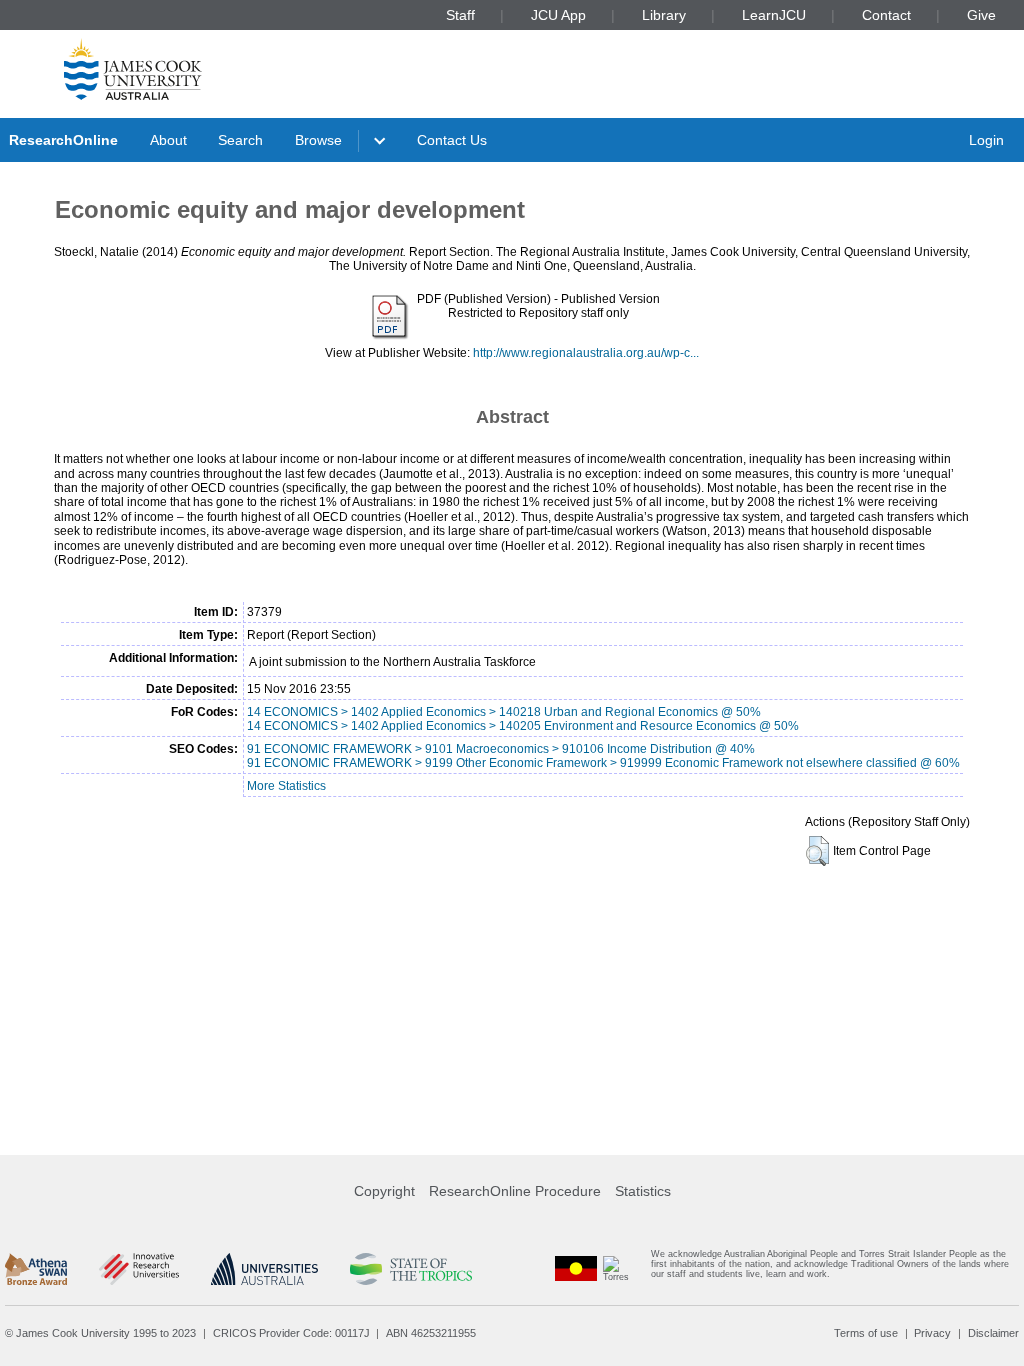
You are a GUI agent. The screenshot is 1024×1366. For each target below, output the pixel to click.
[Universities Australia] (264, 1269)
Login (986, 140)
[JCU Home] (133, 69)
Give (981, 15)
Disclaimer (993, 1333)
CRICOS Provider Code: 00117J (291, 1333)
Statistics (643, 1191)
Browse (318, 140)
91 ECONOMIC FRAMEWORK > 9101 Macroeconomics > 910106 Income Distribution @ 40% (501, 749)
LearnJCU (774, 15)
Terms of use (866, 1333)
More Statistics (286, 786)
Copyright (384, 1191)
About (168, 140)
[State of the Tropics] (411, 1269)
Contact (886, 15)
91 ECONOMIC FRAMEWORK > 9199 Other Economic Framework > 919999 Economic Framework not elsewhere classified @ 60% (603, 763)
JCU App (558, 15)
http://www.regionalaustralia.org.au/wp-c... (586, 353)
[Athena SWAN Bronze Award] (36, 1269)
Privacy (932, 1333)
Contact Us (452, 140)
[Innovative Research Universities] (138, 1269)
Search (240, 140)
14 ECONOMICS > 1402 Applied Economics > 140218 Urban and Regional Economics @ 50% (504, 712)
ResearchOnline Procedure (515, 1191)
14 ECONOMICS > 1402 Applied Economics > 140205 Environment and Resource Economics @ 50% (523, 726)
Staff (460, 15)
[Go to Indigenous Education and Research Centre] (576, 1268)
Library (664, 15)
